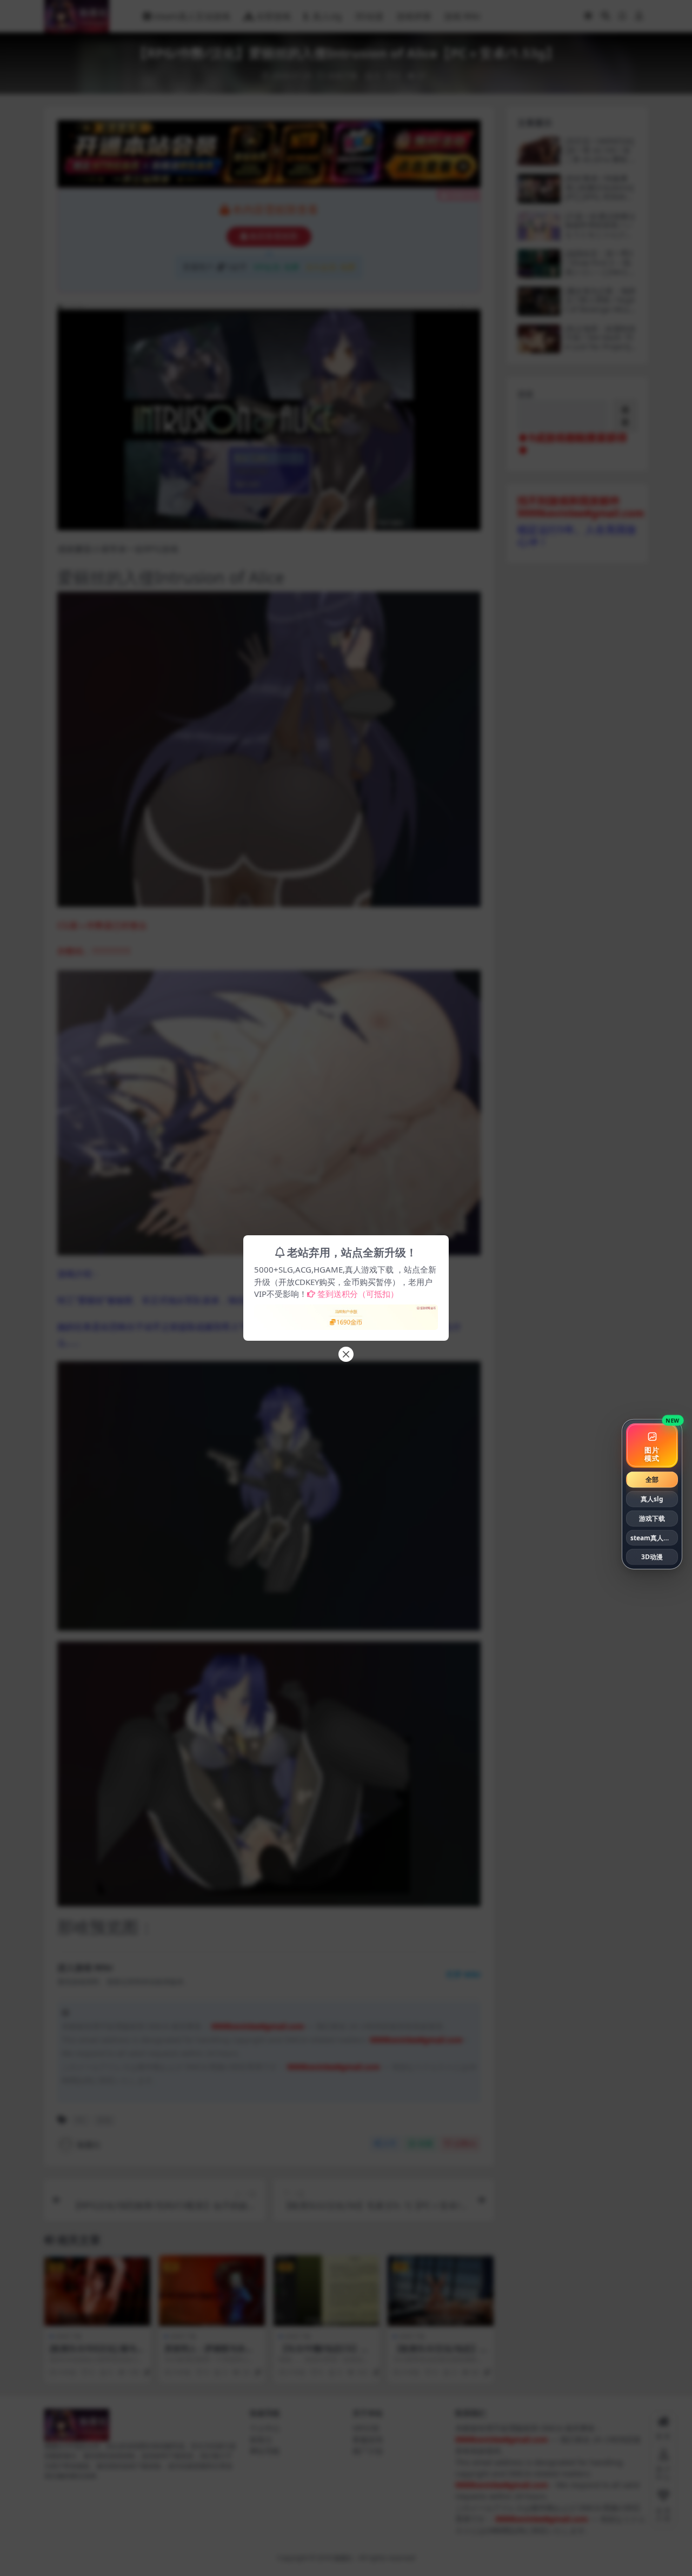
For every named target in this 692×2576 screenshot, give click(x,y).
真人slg (652, 1499)
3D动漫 (652, 1557)
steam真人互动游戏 (654, 1537)
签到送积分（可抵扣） (358, 1294)
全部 (652, 1479)
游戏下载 (652, 1518)
